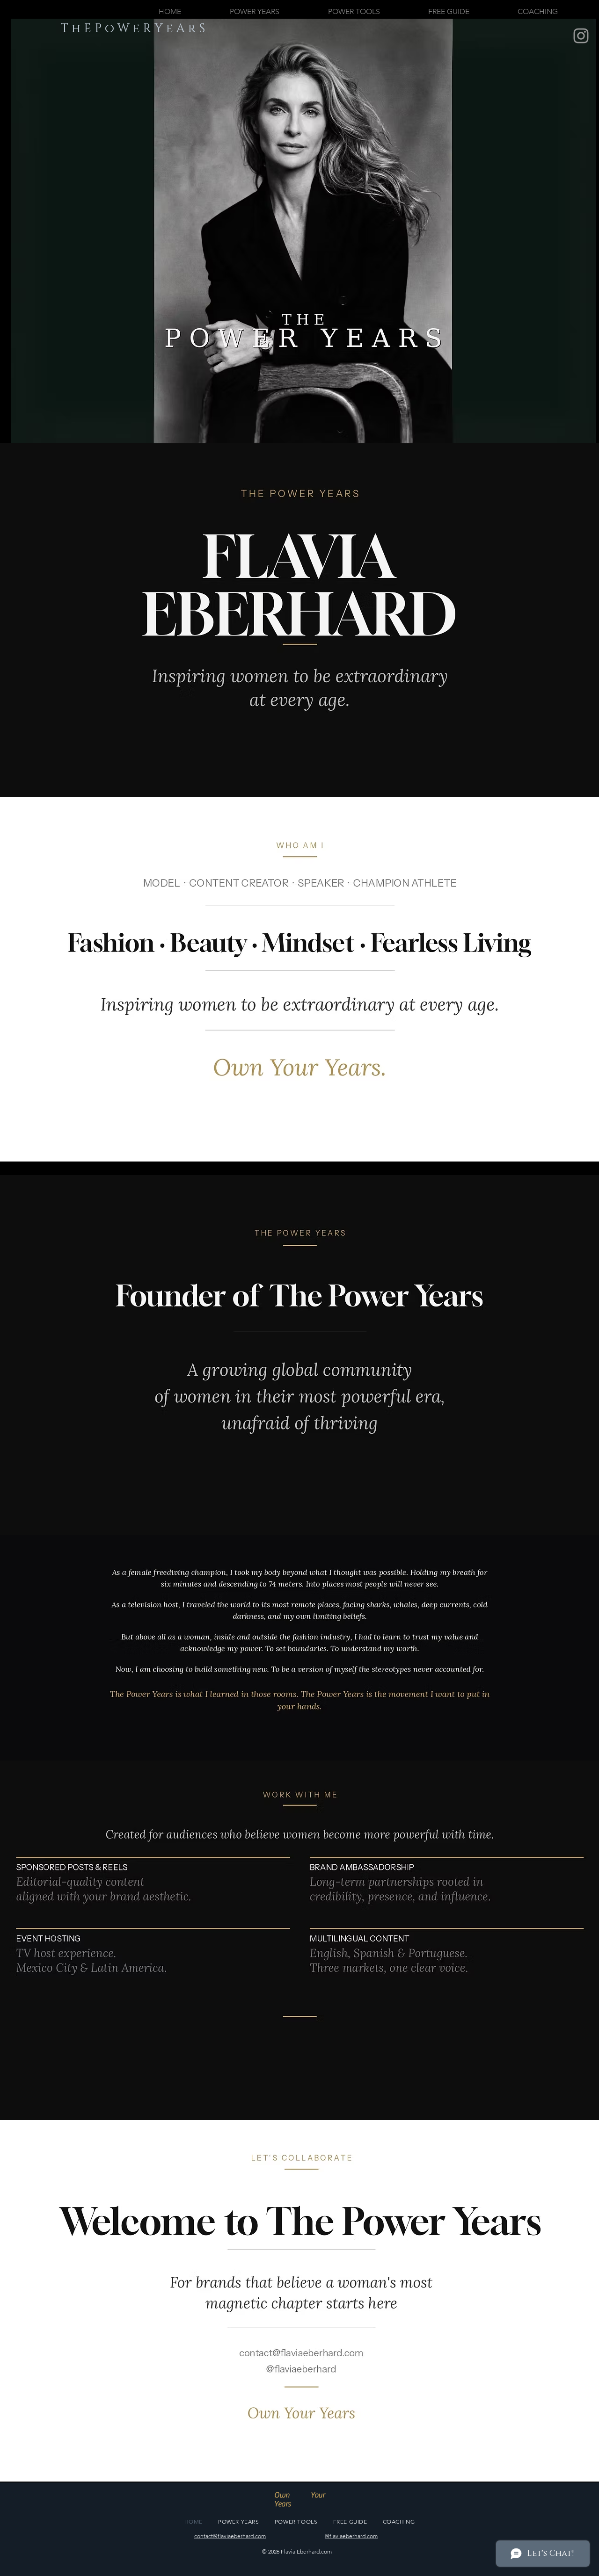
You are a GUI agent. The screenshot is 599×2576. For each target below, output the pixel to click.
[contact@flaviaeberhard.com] (301, 2353)
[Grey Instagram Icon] (581, 36)
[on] (301, 2371)
